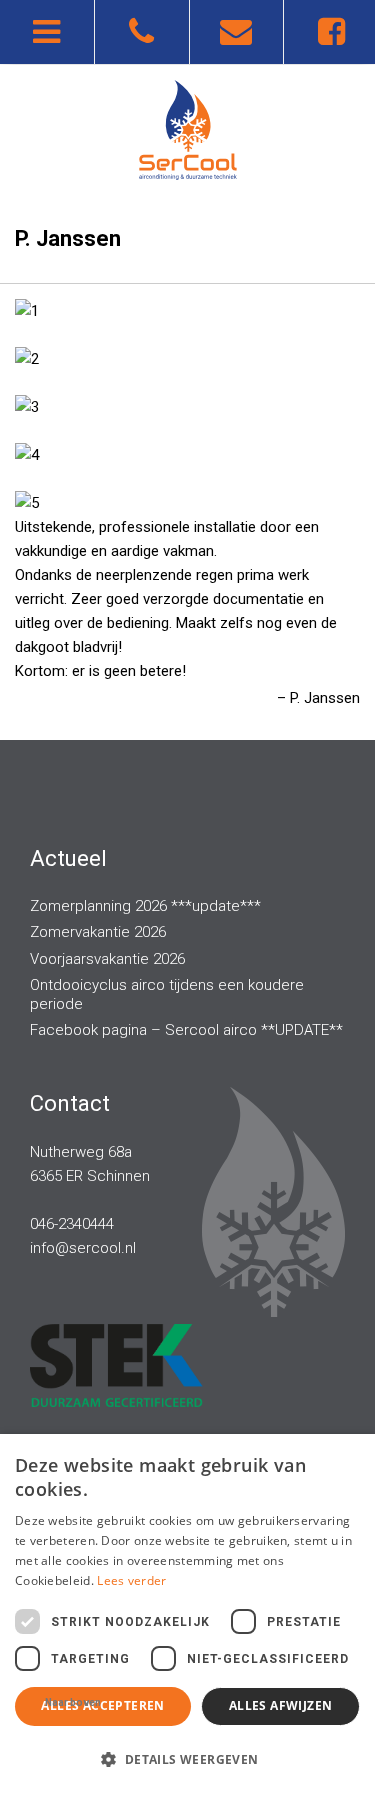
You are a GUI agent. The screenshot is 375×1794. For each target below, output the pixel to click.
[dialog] (187, 1614)
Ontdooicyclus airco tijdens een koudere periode (167, 994)
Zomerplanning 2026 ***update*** (145, 906)
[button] (187, 1759)
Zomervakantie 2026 (98, 932)
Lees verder (131, 1580)
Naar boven (73, 1702)
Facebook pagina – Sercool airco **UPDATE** (186, 1030)
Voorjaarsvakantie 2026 (107, 959)
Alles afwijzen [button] (281, 1705)
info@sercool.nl (83, 1248)
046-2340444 (72, 1224)
